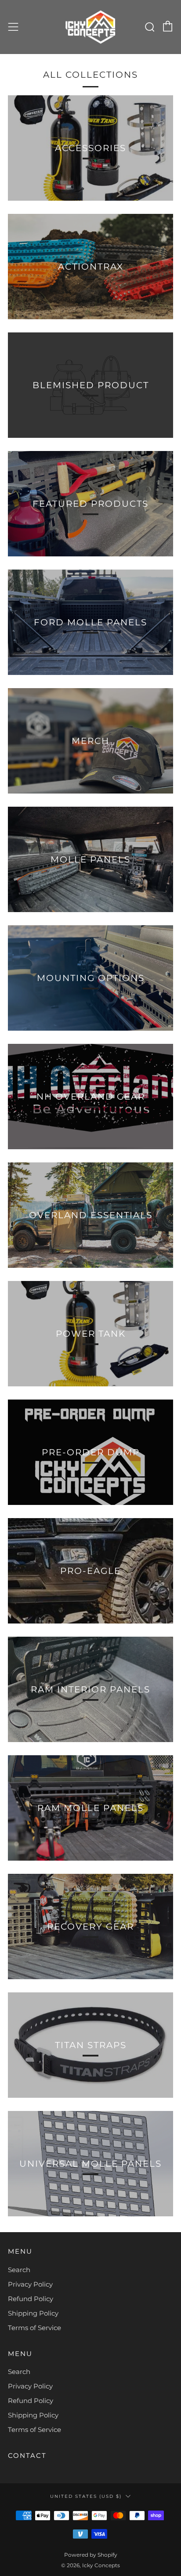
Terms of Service (34, 2328)
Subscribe (86, 2557)
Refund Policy (31, 2299)
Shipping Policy (33, 2313)
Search (19, 2270)
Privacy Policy (30, 2284)
